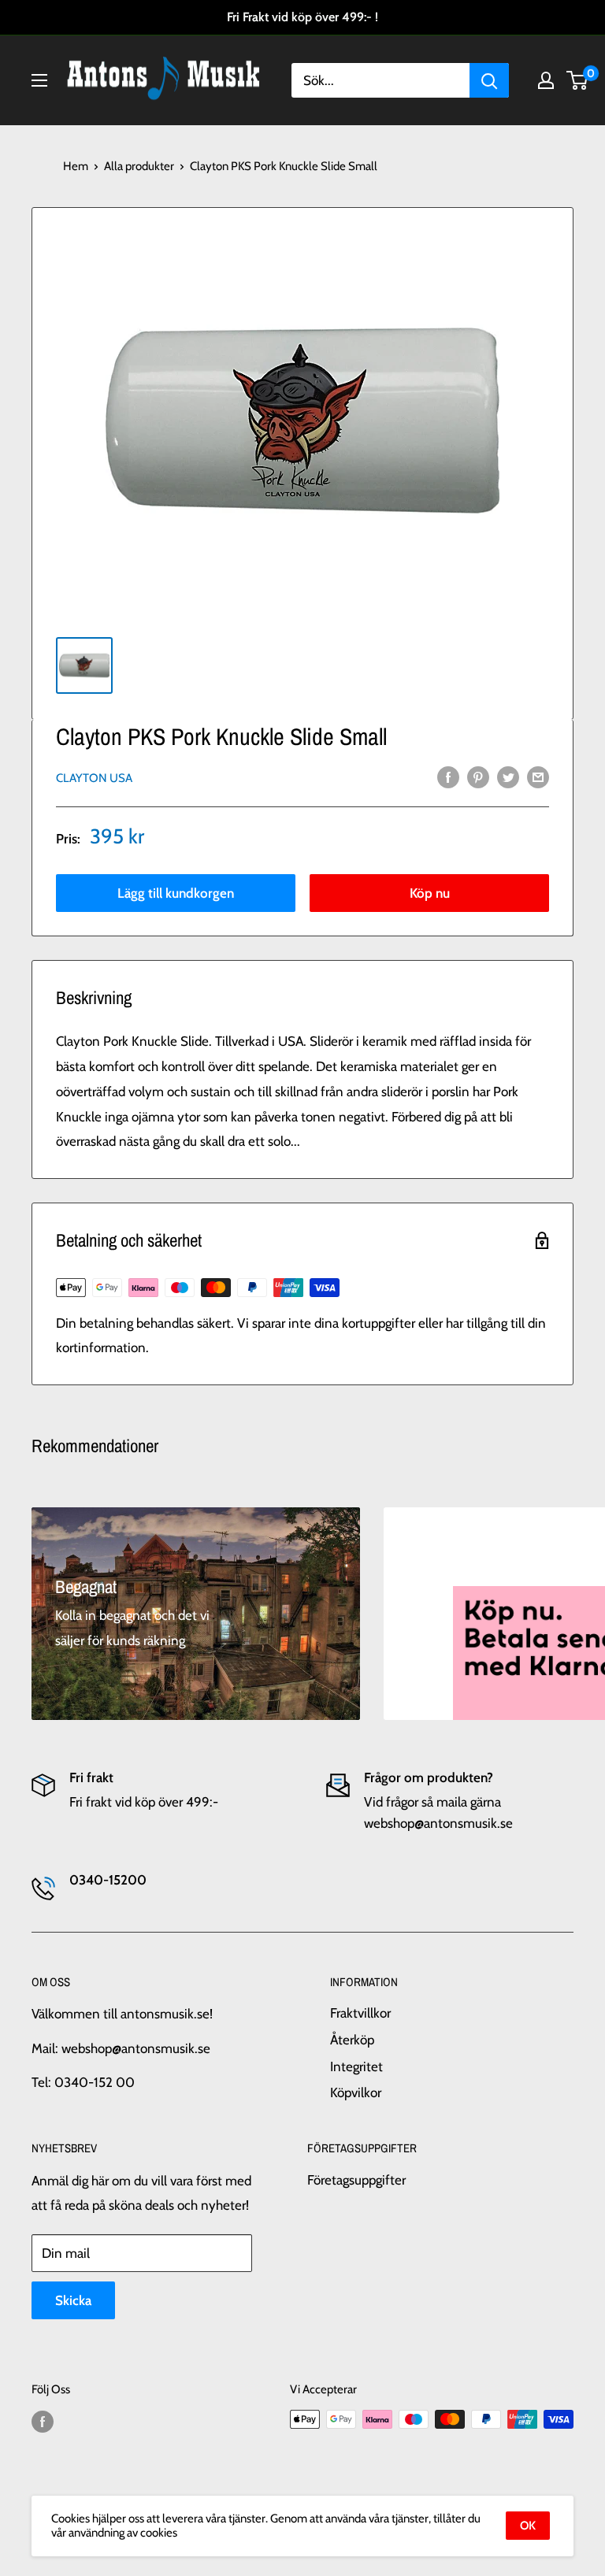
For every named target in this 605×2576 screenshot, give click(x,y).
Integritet (356, 2066)
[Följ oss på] (43, 2421)
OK (528, 2526)
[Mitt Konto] (546, 80)
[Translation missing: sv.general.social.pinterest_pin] (478, 777)
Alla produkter (139, 166)
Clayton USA (94, 778)
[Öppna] (39, 80)
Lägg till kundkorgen (176, 893)
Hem (76, 166)
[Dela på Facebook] (448, 777)
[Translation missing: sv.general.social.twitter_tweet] (508, 777)
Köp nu (430, 893)
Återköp (352, 2040)
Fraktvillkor (360, 2013)
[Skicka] (489, 80)
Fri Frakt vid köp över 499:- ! (302, 17)
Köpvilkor (356, 2092)
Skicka (73, 2300)
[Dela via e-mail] (538, 777)
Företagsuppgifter (356, 2180)
